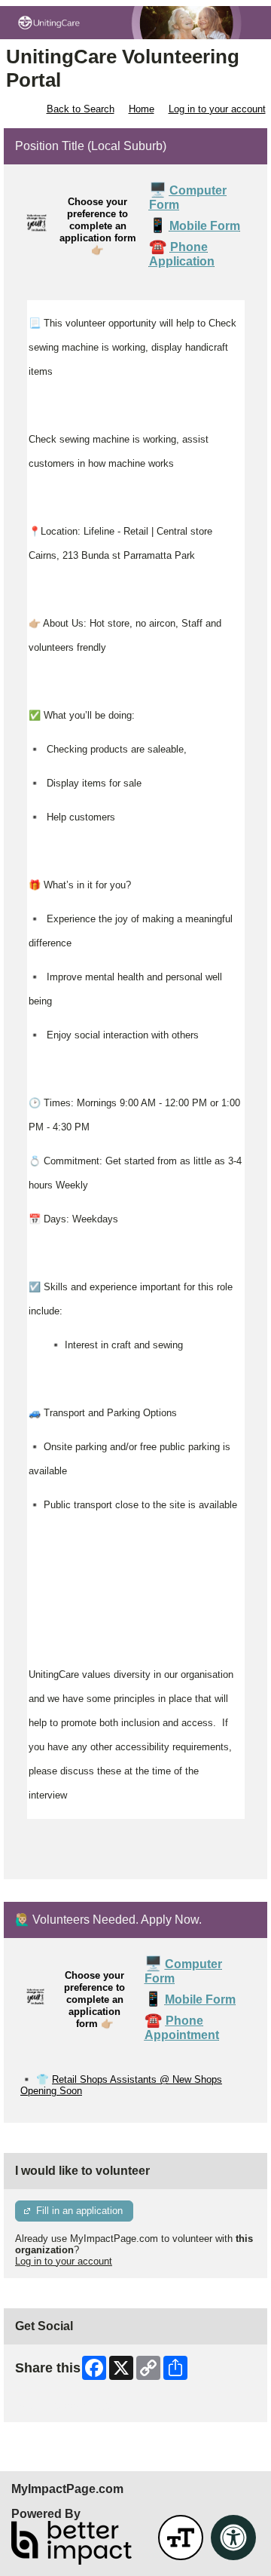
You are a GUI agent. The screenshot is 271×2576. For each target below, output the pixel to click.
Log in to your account (217, 109)
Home (142, 109)
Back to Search (81, 109)
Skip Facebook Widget (64, 2405)
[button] (181, 2538)
